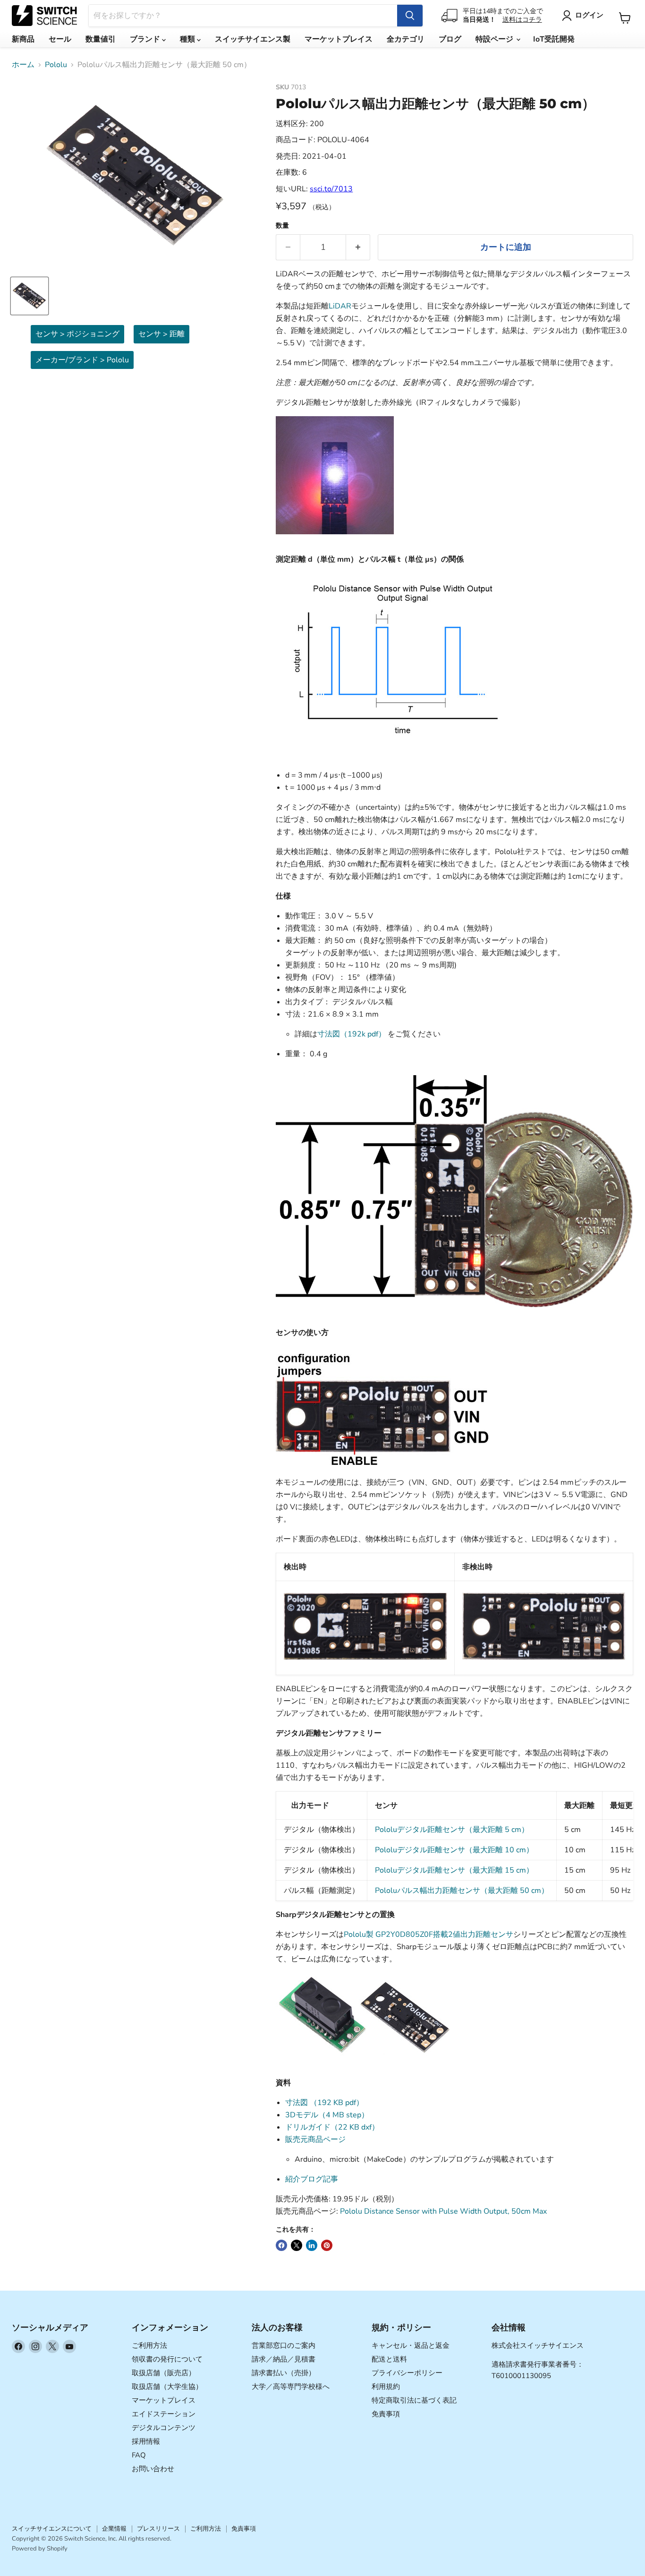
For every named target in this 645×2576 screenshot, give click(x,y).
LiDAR (340, 306)
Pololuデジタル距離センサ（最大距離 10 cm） (454, 1850)
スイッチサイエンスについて (52, 2529)
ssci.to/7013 (331, 189)
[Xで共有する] (297, 2245)
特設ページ (495, 39)
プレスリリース (158, 2529)
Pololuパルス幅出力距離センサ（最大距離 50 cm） (462, 1891)
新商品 (23, 39)
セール (60, 39)
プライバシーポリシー (407, 2373)
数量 (282, 226)
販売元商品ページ (315, 2140)
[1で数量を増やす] (358, 247)
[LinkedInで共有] (312, 2245)
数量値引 (101, 39)
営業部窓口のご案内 (284, 2345)
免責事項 (386, 2414)
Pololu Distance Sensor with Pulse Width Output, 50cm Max (443, 2211)
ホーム (23, 65)
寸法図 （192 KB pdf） (324, 2103)
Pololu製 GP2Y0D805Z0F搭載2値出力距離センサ (429, 1934)
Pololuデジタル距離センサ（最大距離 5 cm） (452, 1830)
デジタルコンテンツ (164, 2428)
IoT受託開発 (554, 39)
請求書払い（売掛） (284, 2373)
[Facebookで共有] (281, 2245)
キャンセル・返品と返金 (411, 2345)
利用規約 (386, 2387)
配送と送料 (389, 2359)
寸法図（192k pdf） (352, 1034)
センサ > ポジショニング (77, 334)
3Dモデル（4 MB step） (327, 2115)
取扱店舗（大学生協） (167, 2387)
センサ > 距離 (161, 334)
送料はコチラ (522, 20)
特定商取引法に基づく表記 (414, 2400)
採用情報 (146, 2441)
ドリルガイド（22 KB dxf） (332, 2127)
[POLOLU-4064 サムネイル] (30, 296)
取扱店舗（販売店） (164, 2373)
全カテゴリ (406, 39)
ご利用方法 (149, 2345)
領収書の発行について (167, 2359)
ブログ (450, 39)
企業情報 (114, 2529)
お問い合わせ (153, 2469)
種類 (188, 39)
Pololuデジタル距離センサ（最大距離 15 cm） (454, 1870)
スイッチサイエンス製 (253, 39)
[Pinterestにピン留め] (327, 2245)
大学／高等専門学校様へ (291, 2387)
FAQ (139, 2455)
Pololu (56, 65)
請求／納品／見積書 (284, 2359)
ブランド (146, 39)
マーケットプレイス (339, 39)
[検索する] (410, 16)
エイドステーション (164, 2414)
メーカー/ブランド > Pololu (82, 360)
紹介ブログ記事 (312, 2179)
